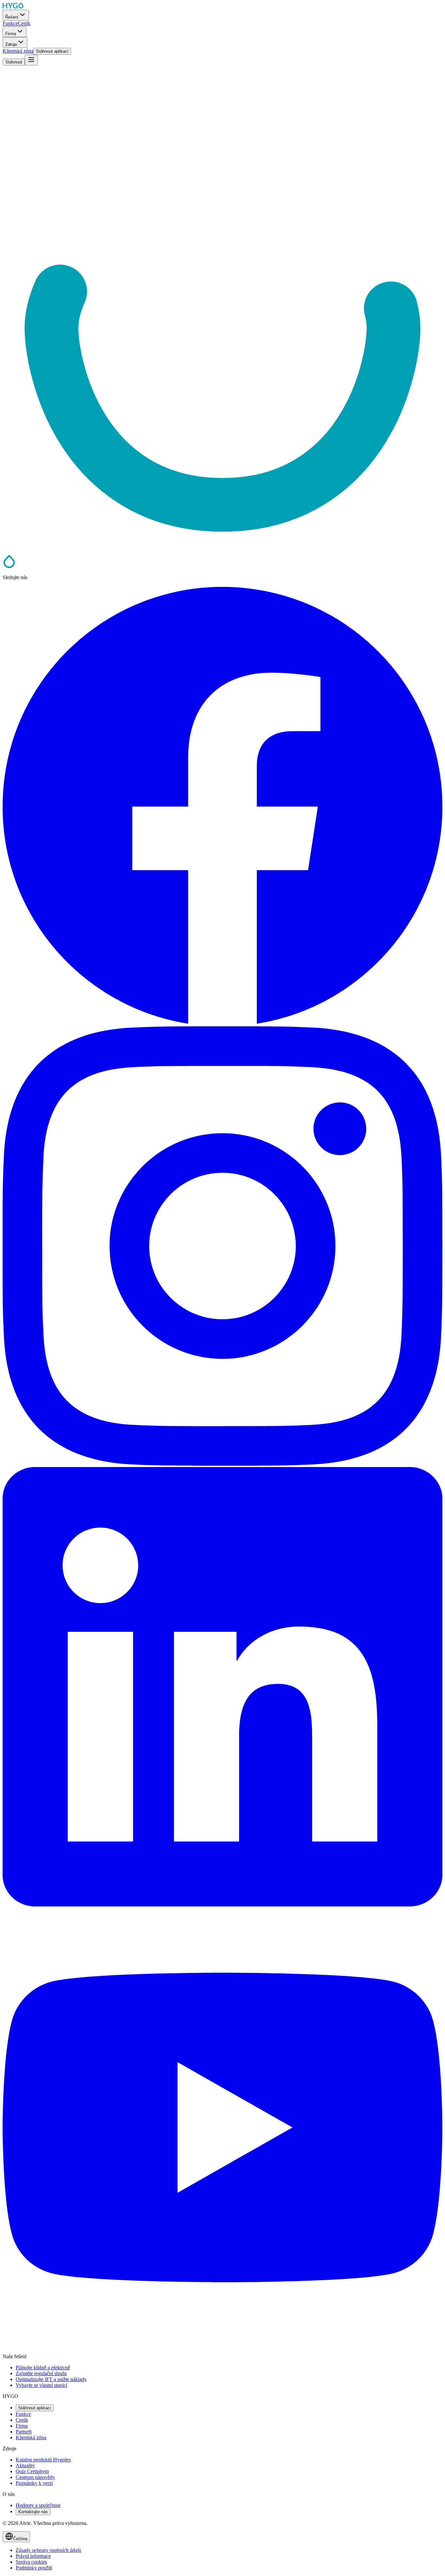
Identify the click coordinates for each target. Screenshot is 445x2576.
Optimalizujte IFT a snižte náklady (51, 2379)
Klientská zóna (31, 2438)
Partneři (24, 2432)
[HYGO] (9, 566)
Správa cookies (31, 2562)
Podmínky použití (34, 2568)
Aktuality (25, 2465)
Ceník (22, 2420)
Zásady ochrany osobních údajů (48, 2550)
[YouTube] (223, 2345)
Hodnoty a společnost (38, 2505)
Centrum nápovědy (35, 2477)
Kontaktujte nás (33, 2512)
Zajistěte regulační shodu (41, 2373)
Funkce (23, 2414)
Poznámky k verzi (34, 2483)
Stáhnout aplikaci (35, 2408)
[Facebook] (223, 1023)
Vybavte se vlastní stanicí (41, 2385)
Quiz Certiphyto (32, 2471)
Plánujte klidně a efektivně (43, 2368)
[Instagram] (223, 1464)
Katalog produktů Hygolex (43, 2460)
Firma (22, 2426)
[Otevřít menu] (31, 60)
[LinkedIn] (223, 1905)
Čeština (20, 2539)
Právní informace (33, 2556)
